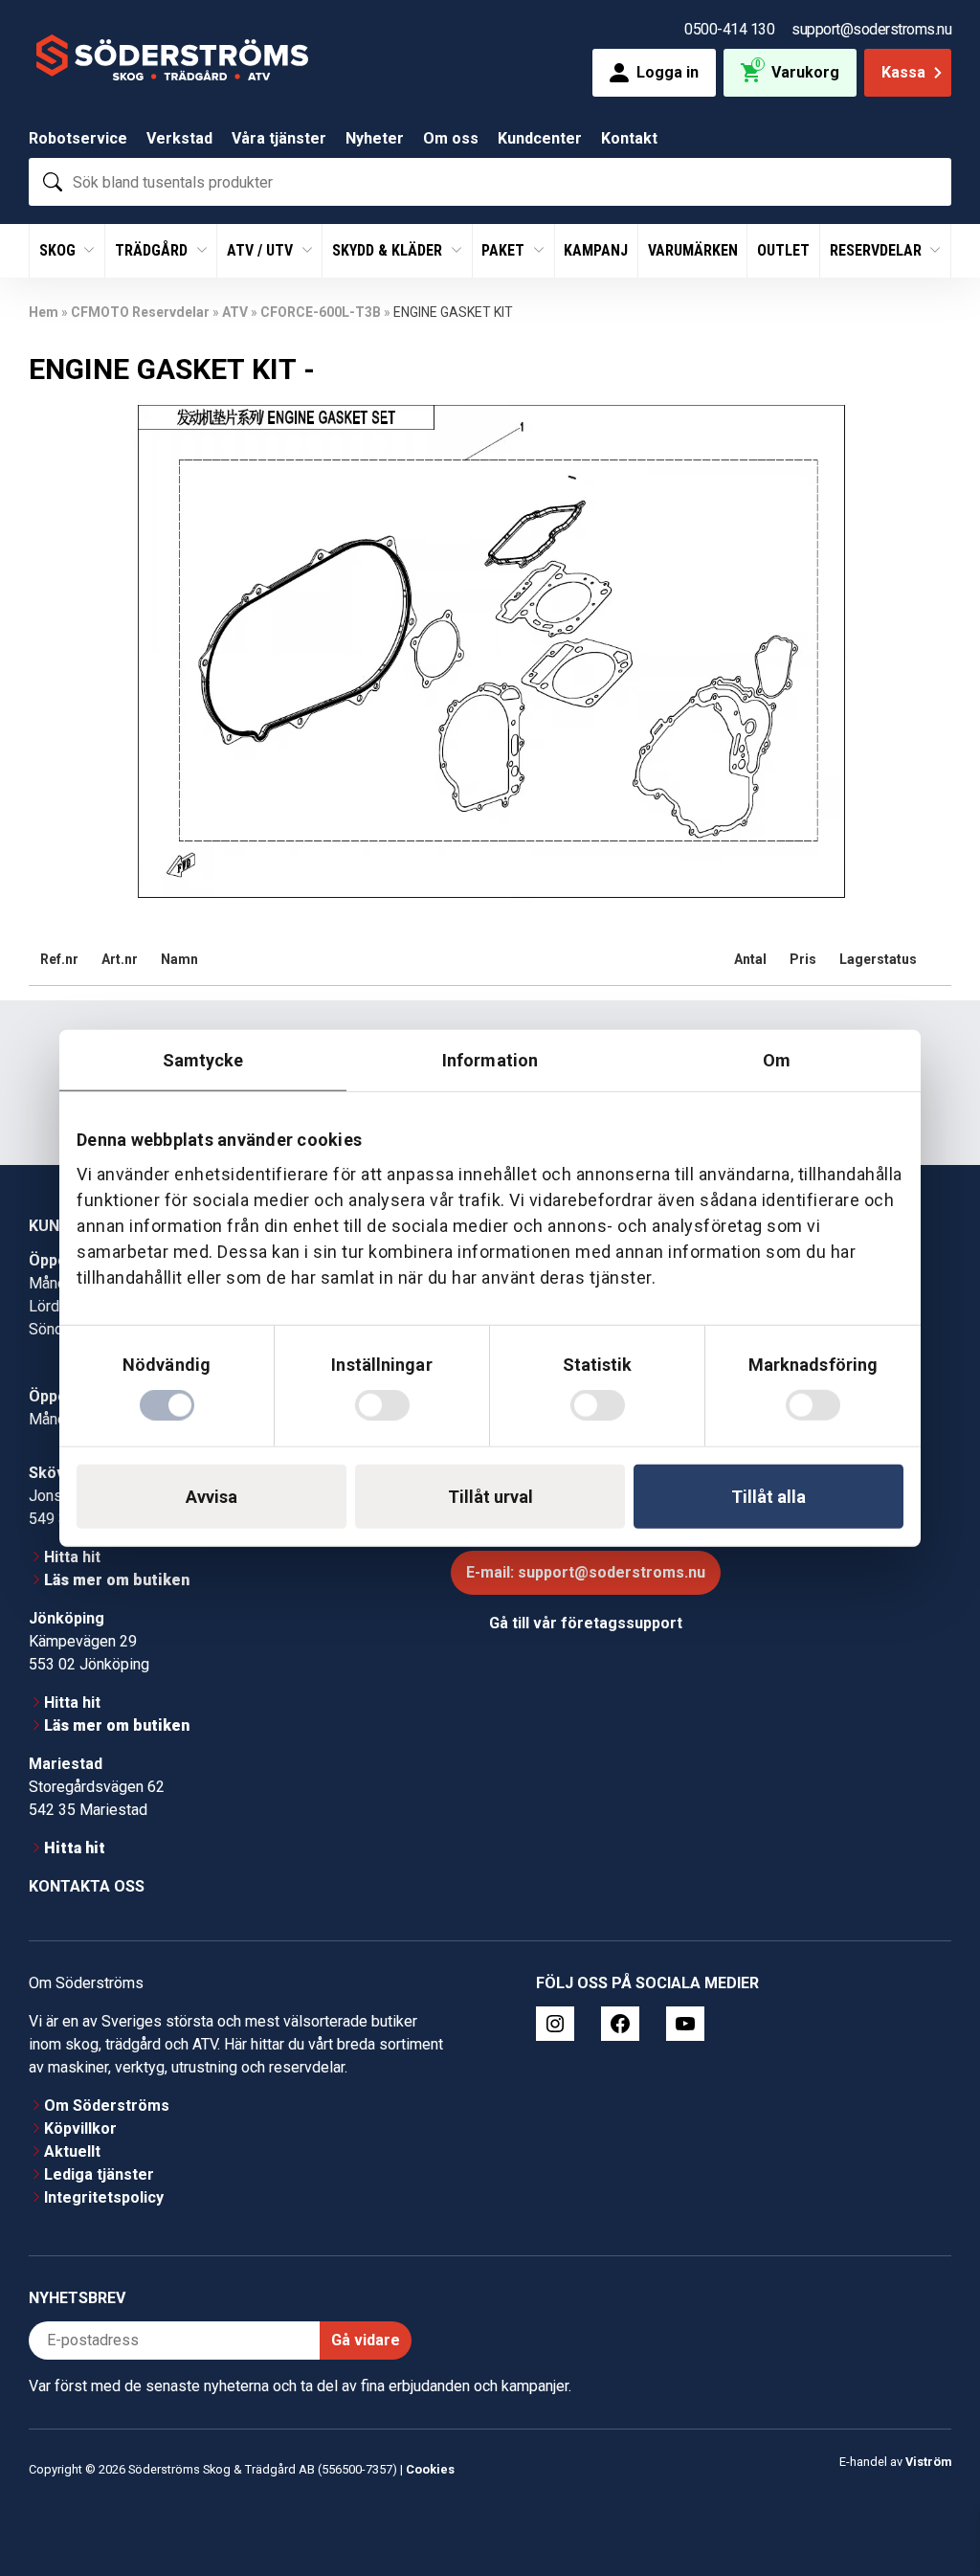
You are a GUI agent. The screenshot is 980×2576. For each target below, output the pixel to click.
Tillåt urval (490, 1497)
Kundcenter (540, 138)
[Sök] (53, 182)
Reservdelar (878, 250)
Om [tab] (777, 1059)
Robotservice (78, 138)
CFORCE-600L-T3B (321, 312)
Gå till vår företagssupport (586, 1623)
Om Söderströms (107, 2106)
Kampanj (596, 250)
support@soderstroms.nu (871, 29)
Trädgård (153, 250)
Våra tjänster (279, 138)
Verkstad (179, 138)
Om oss (451, 138)
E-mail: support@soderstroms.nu (586, 1572)
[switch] (382, 1405)
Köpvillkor (80, 2128)
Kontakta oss (87, 1886)
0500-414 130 (729, 29)
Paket (505, 250)
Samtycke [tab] (203, 1059)
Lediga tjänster (99, 2174)
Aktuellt (72, 2151)
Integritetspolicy (104, 2197)
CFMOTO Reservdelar (140, 312)
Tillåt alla (768, 1497)
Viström (928, 2462)
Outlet (783, 250)
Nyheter (375, 138)
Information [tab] (490, 1059)
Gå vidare (366, 2340)
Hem (44, 312)
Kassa (903, 72)
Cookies (430, 2469)
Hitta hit (72, 1557)
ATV (235, 312)
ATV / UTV (262, 250)
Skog (59, 250)
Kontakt (629, 138)
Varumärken (693, 250)
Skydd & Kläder (389, 250)
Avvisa (212, 1497)
